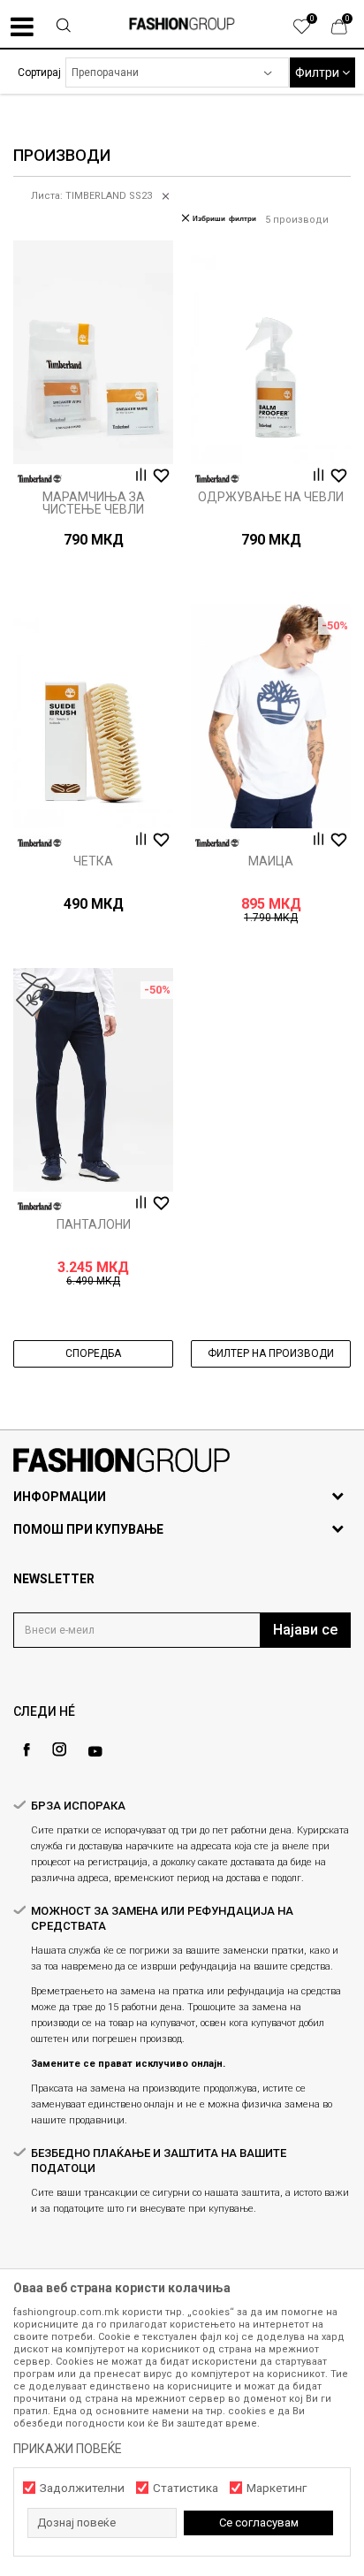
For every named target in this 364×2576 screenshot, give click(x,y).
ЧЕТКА (93, 861)
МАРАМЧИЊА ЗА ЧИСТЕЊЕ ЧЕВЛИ (94, 503)
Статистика (186, 2488)
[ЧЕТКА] (93, 716)
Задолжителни (82, 2488)
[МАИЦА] (271, 716)
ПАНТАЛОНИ (94, 1224)
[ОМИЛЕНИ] (311, 31)
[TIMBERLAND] (40, 479)
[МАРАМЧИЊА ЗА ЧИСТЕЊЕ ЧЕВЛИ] (93, 352)
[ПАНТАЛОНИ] (93, 1080)
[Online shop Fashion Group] (182, 24)
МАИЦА (271, 861)
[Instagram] (59, 1749)
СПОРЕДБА (93, 1353)
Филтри (318, 72)
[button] (64, 27)
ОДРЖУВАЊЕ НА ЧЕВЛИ (271, 497)
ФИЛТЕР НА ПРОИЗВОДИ (271, 1353)
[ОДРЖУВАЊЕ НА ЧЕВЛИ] (271, 352)
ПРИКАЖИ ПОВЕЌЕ (68, 2449)
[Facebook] (27, 1750)
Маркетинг (277, 2488)
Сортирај (39, 72)
